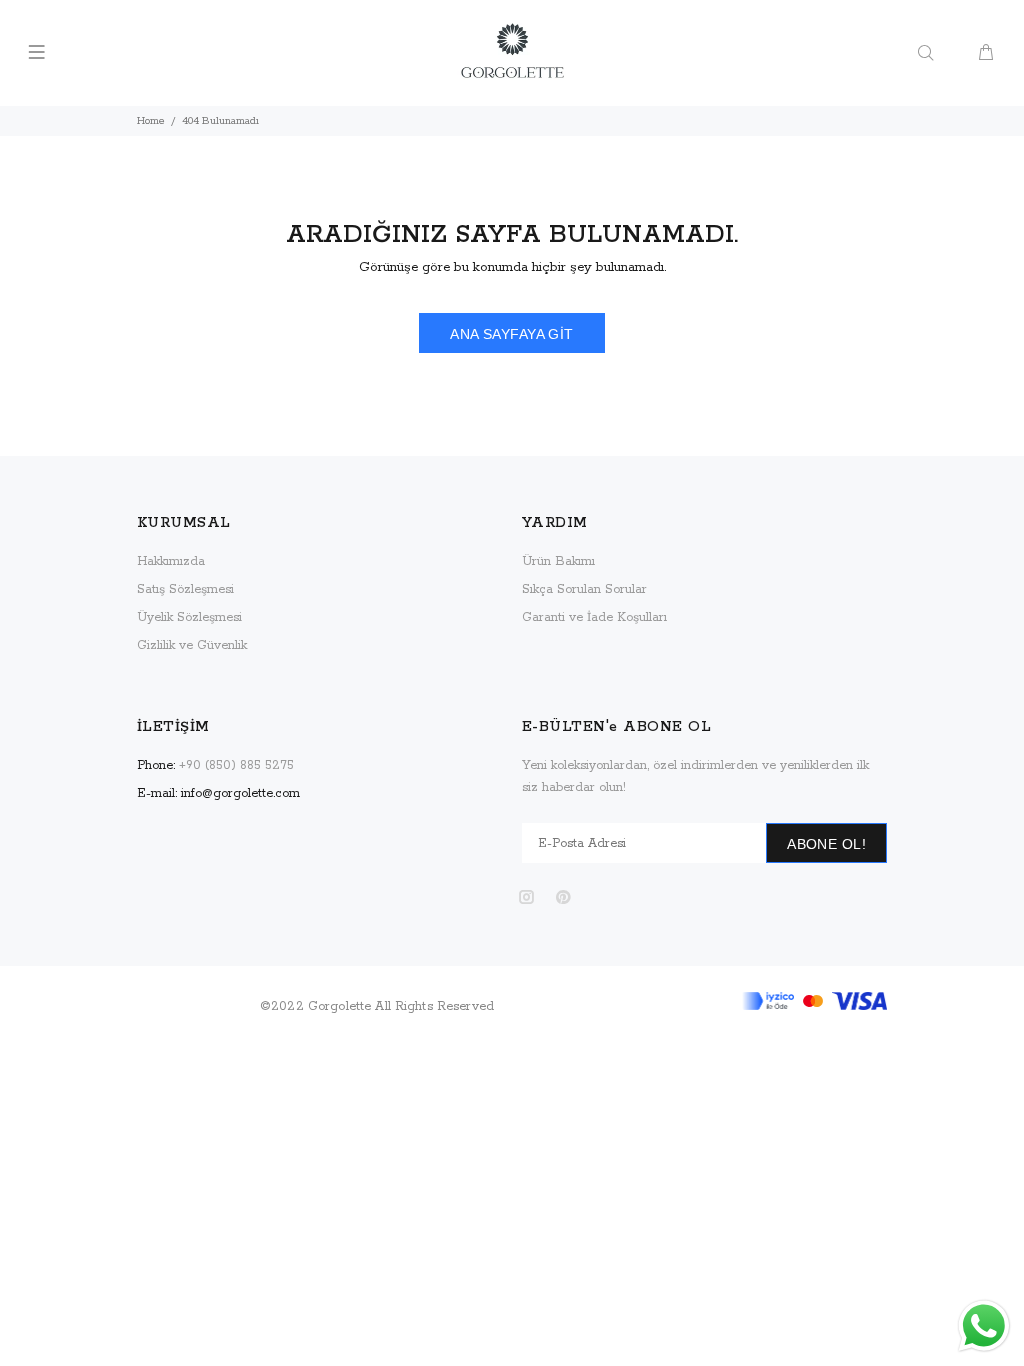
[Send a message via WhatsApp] (984, 1326)
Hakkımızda (171, 561)
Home (151, 121)
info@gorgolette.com (240, 793)
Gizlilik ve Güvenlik (192, 645)
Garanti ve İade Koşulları (594, 617)
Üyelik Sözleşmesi (189, 617)
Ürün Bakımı (558, 561)
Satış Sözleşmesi (185, 589)
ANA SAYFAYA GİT (511, 334)
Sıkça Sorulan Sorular (584, 589)
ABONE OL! (826, 844)
